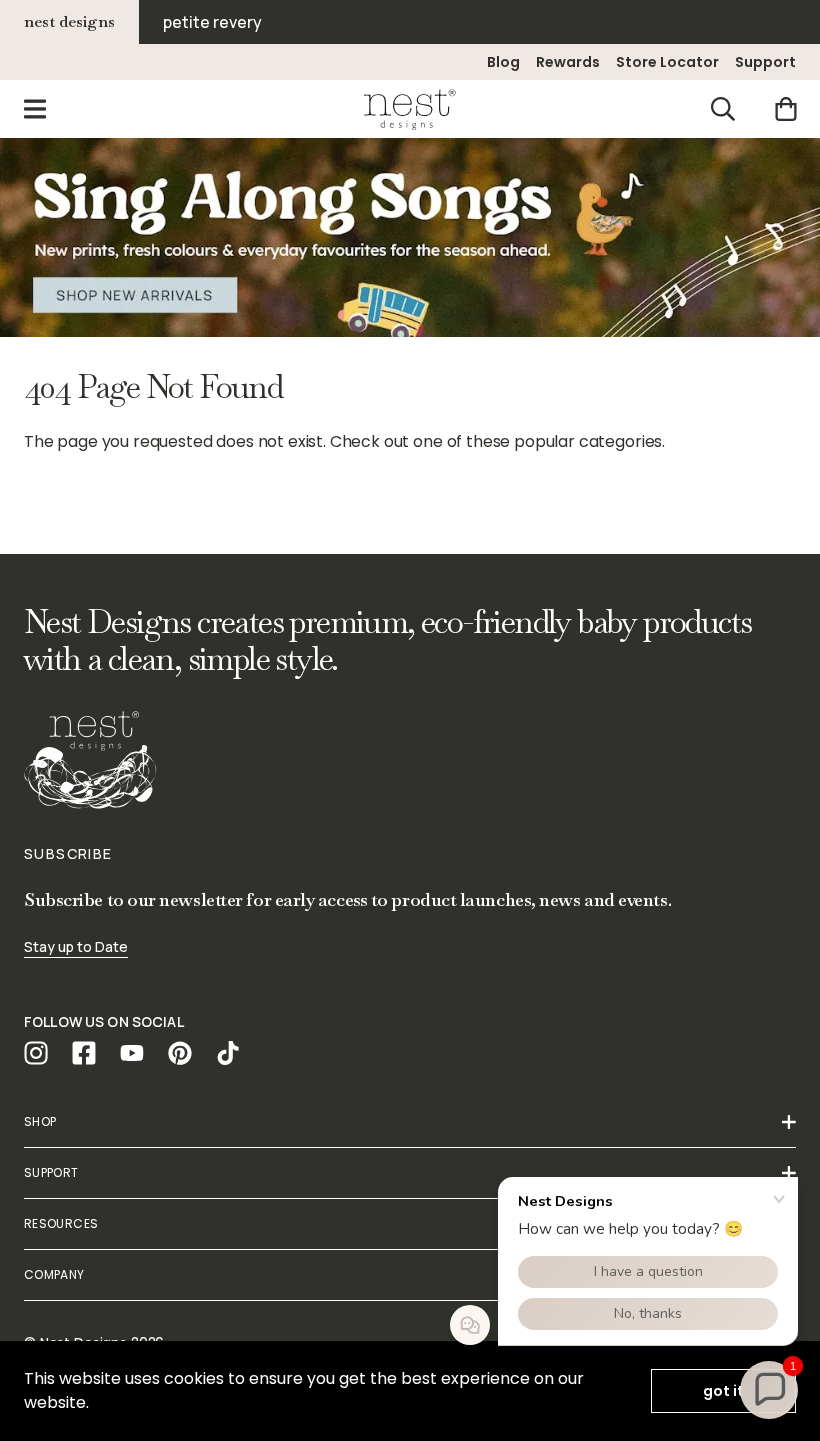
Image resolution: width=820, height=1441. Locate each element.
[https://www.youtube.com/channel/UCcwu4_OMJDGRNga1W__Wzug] (132, 1053)
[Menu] (35, 109)
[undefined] (410, 237)
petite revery (212, 22)
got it (723, 1391)
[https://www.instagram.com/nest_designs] (36, 1053)
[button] (769, 1390)
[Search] (723, 109)
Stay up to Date (76, 946)
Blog (503, 62)
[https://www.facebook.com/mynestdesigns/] (84, 1053)
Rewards (568, 62)
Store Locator (667, 62)
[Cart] (785, 109)
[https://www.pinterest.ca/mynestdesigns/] (180, 1053)
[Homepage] (410, 109)
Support (765, 62)
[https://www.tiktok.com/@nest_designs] (228, 1053)
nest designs (69, 21)
